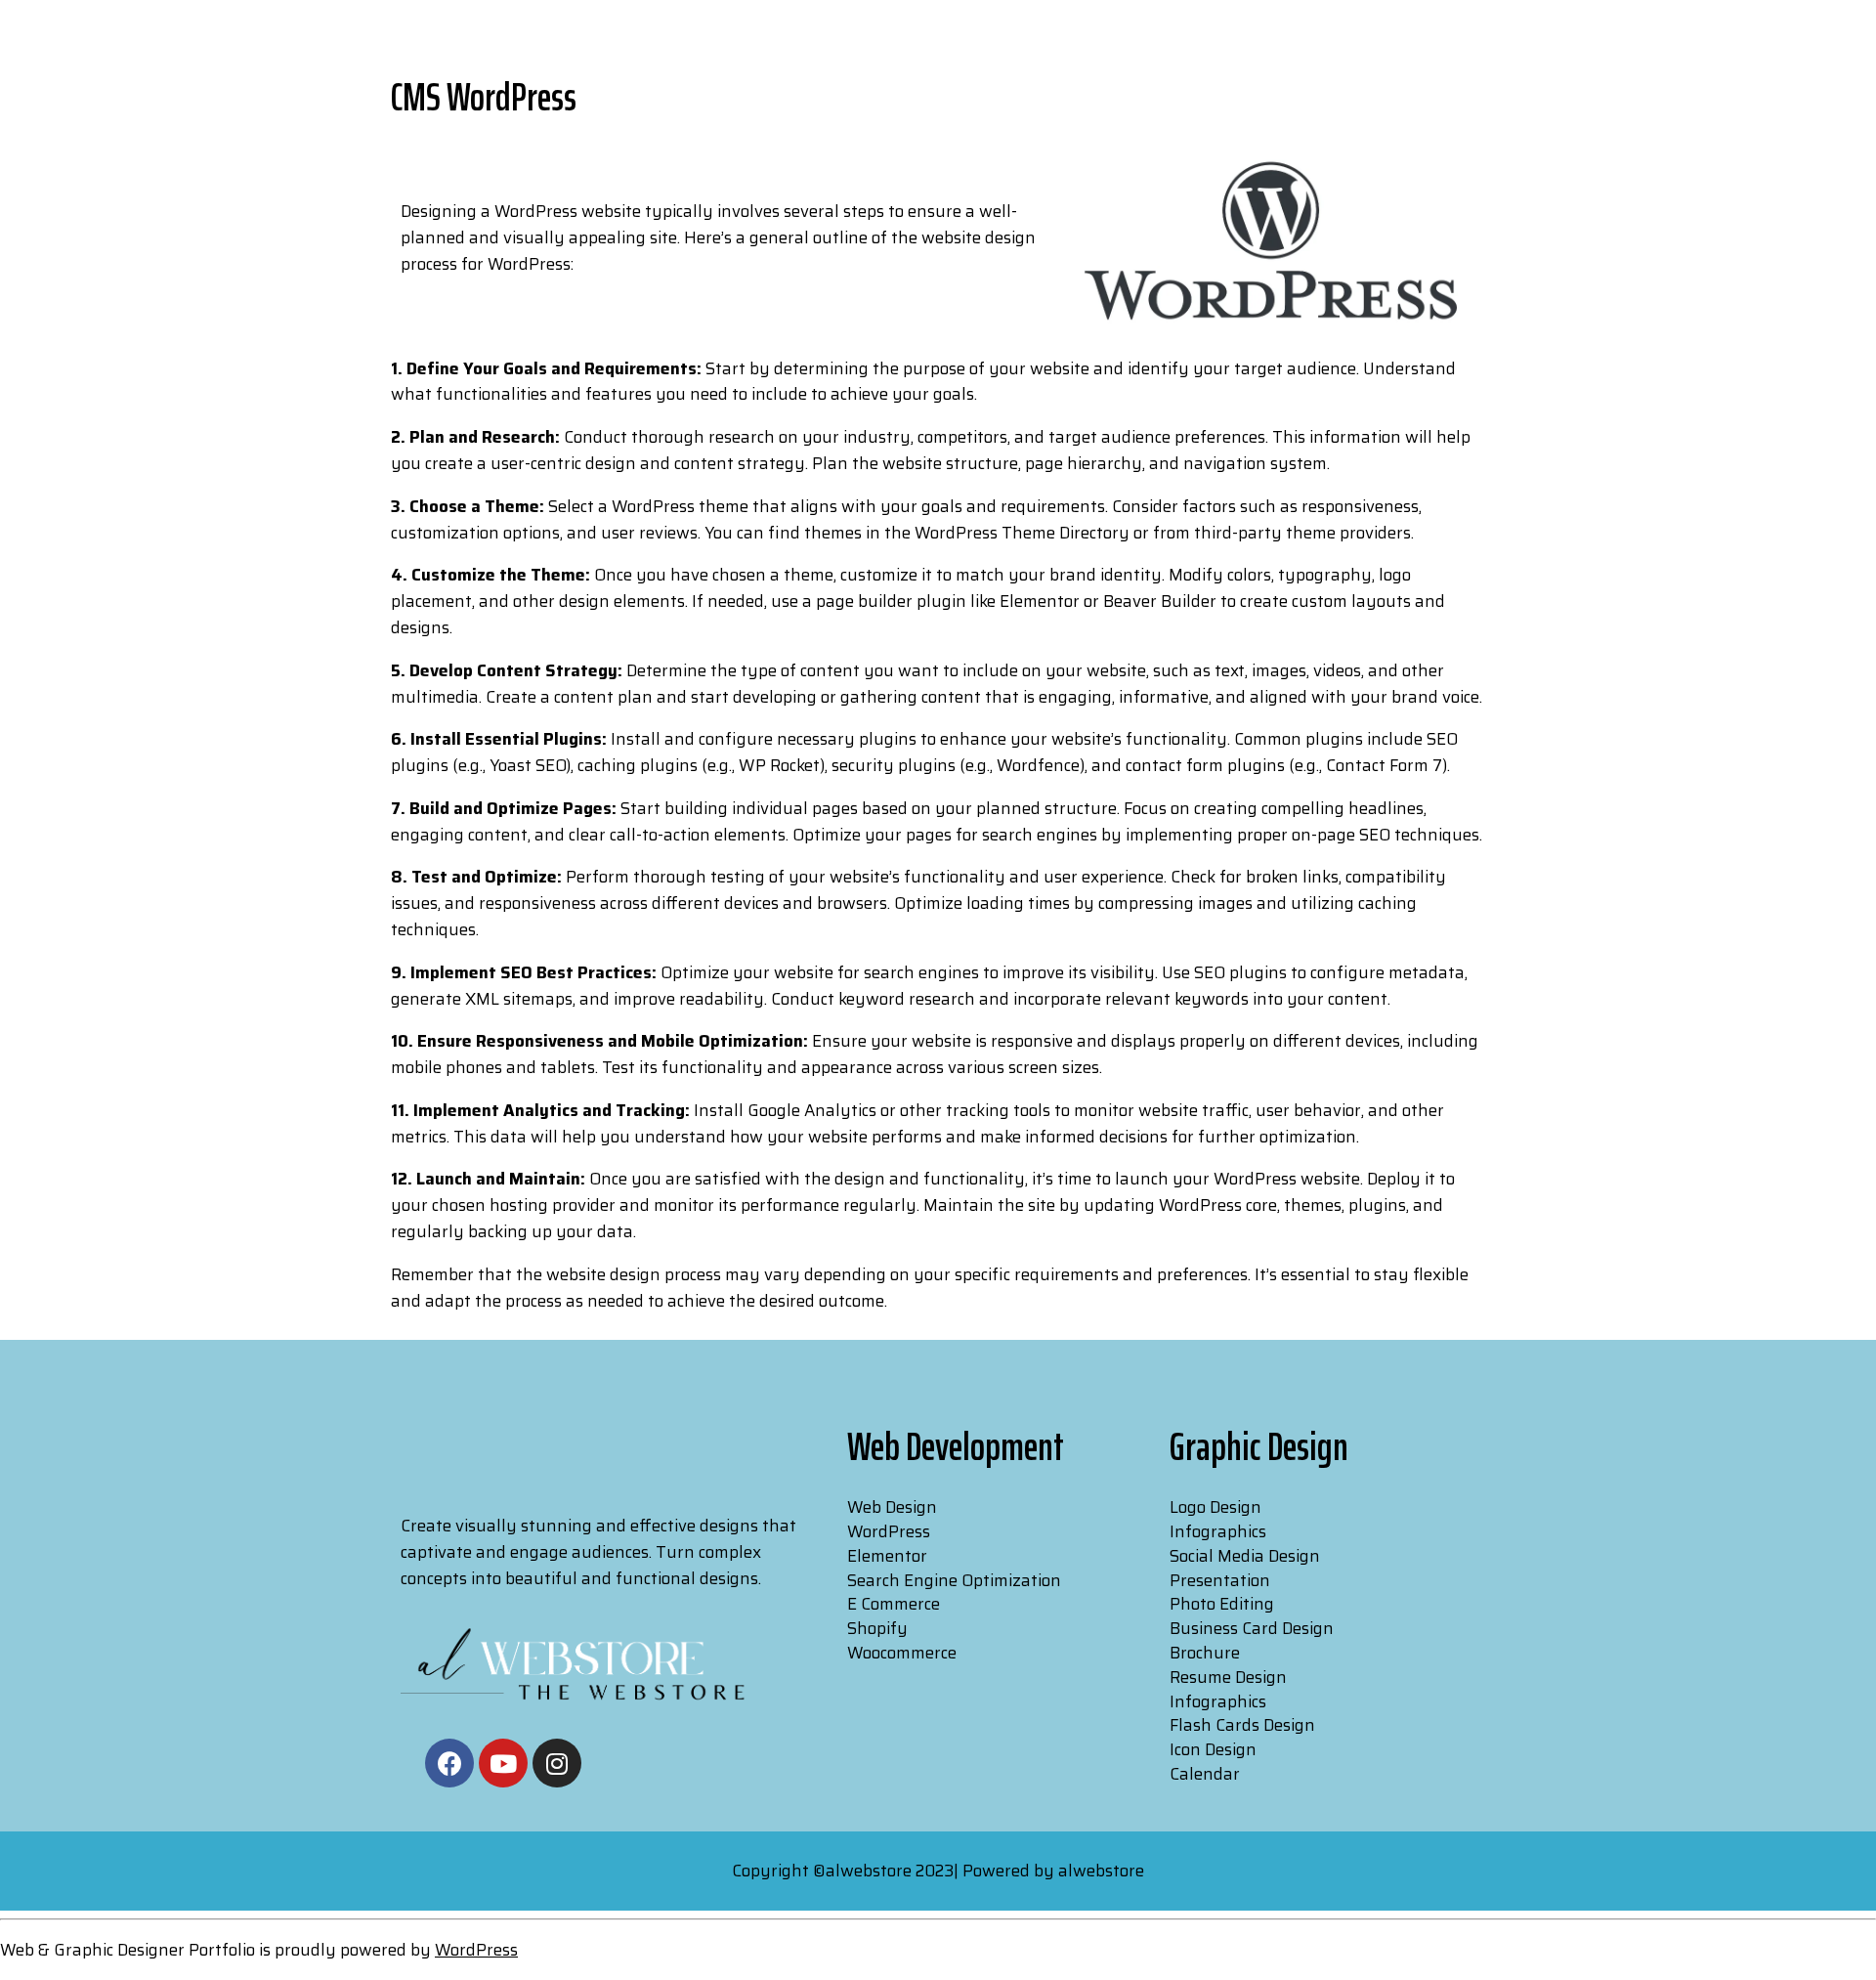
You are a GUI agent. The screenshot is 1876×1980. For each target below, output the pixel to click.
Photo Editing (1222, 1604)
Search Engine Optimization (954, 1580)
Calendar (1205, 1774)
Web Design (892, 1507)
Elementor (887, 1556)
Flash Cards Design (1242, 1725)
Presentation (1220, 1580)
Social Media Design (1245, 1556)
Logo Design (1215, 1507)
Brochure (1205, 1653)
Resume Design (1228, 1677)
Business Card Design (1252, 1628)
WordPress (889, 1531)
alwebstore (1101, 1871)
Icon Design (1213, 1749)
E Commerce (894, 1604)
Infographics (1218, 1531)
